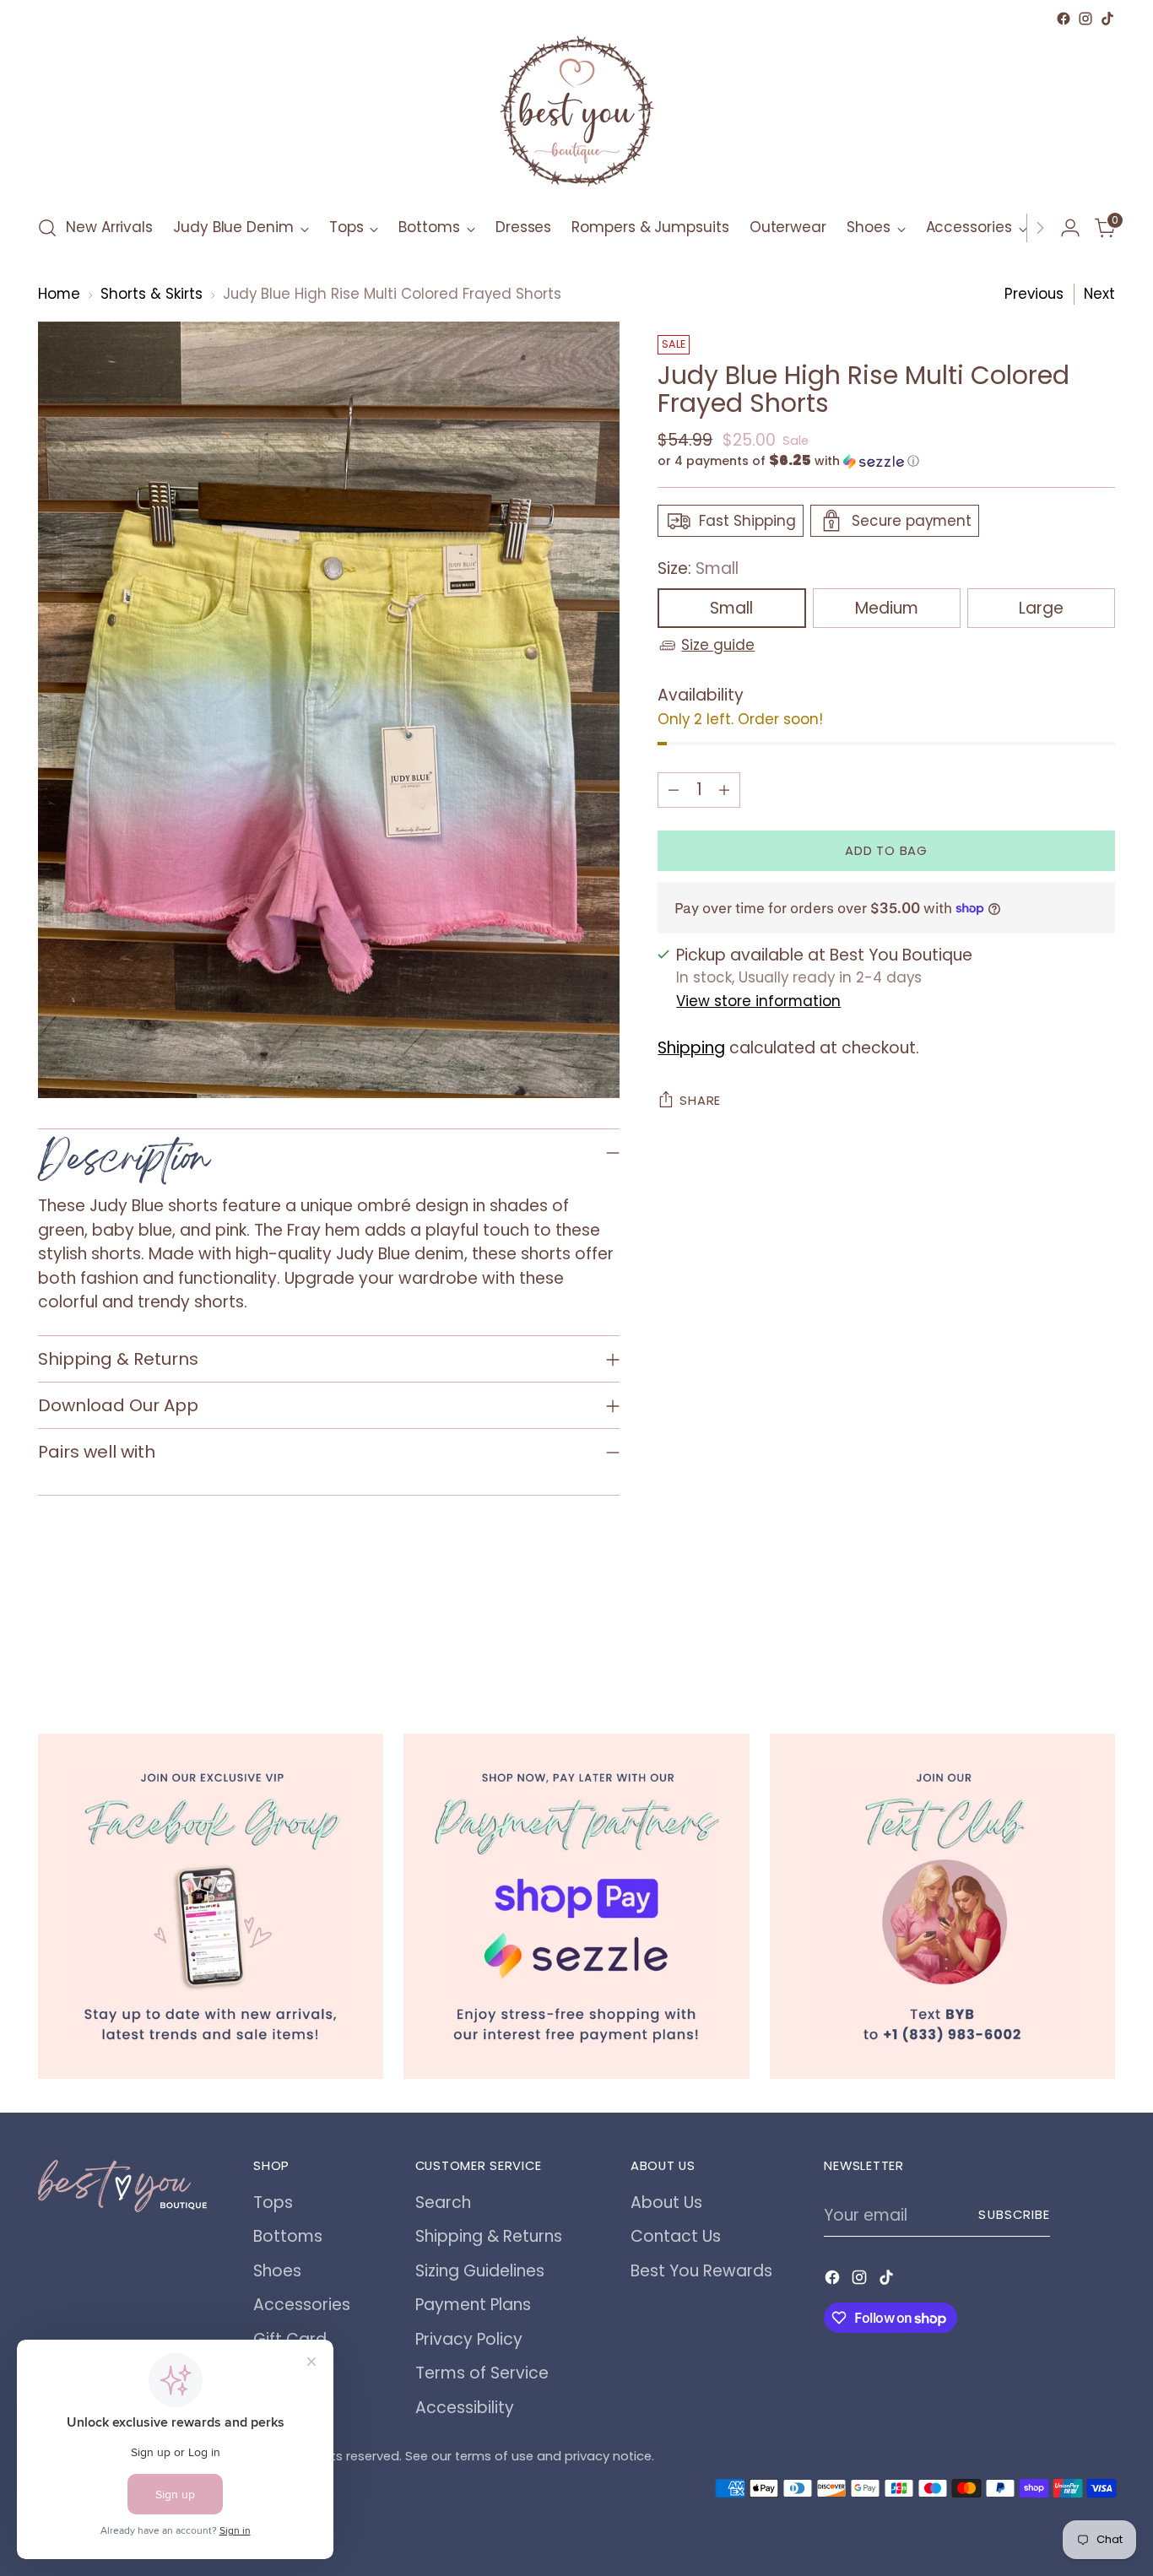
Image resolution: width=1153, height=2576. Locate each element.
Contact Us (676, 2236)
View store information (758, 1001)
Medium (887, 608)
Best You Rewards (701, 2271)
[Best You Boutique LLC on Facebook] (1064, 19)
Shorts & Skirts (152, 294)
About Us (666, 2203)
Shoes (277, 2271)
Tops (273, 2203)
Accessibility (465, 2408)
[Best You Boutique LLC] (576, 115)
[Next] (1040, 228)
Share (700, 1101)
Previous (1034, 294)
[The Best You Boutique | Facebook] (211, 1906)
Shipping (691, 1048)
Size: (698, 568)
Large (1041, 608)
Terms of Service (482, 2373)
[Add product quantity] (724, 789)
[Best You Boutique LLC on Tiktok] (1107, 19)
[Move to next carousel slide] (1101, 1642)
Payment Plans (473, 2305)
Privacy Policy (469, 2339)
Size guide (718, 645)
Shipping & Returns (489, 2236)
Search (443, 2203)
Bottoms (288, 2236)
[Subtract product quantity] (674, 789)
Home (59, 294)
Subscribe (1014, 2215)
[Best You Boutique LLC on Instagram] (1085, 19)
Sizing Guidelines (480, 2271)
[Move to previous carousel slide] (1062, 1642)
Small (731, 608)
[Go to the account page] (1070, 228)
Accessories (302, 2305)
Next (1099, 294)
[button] (886, 461)
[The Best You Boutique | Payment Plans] (576, 1906)
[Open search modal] (47, 228)
